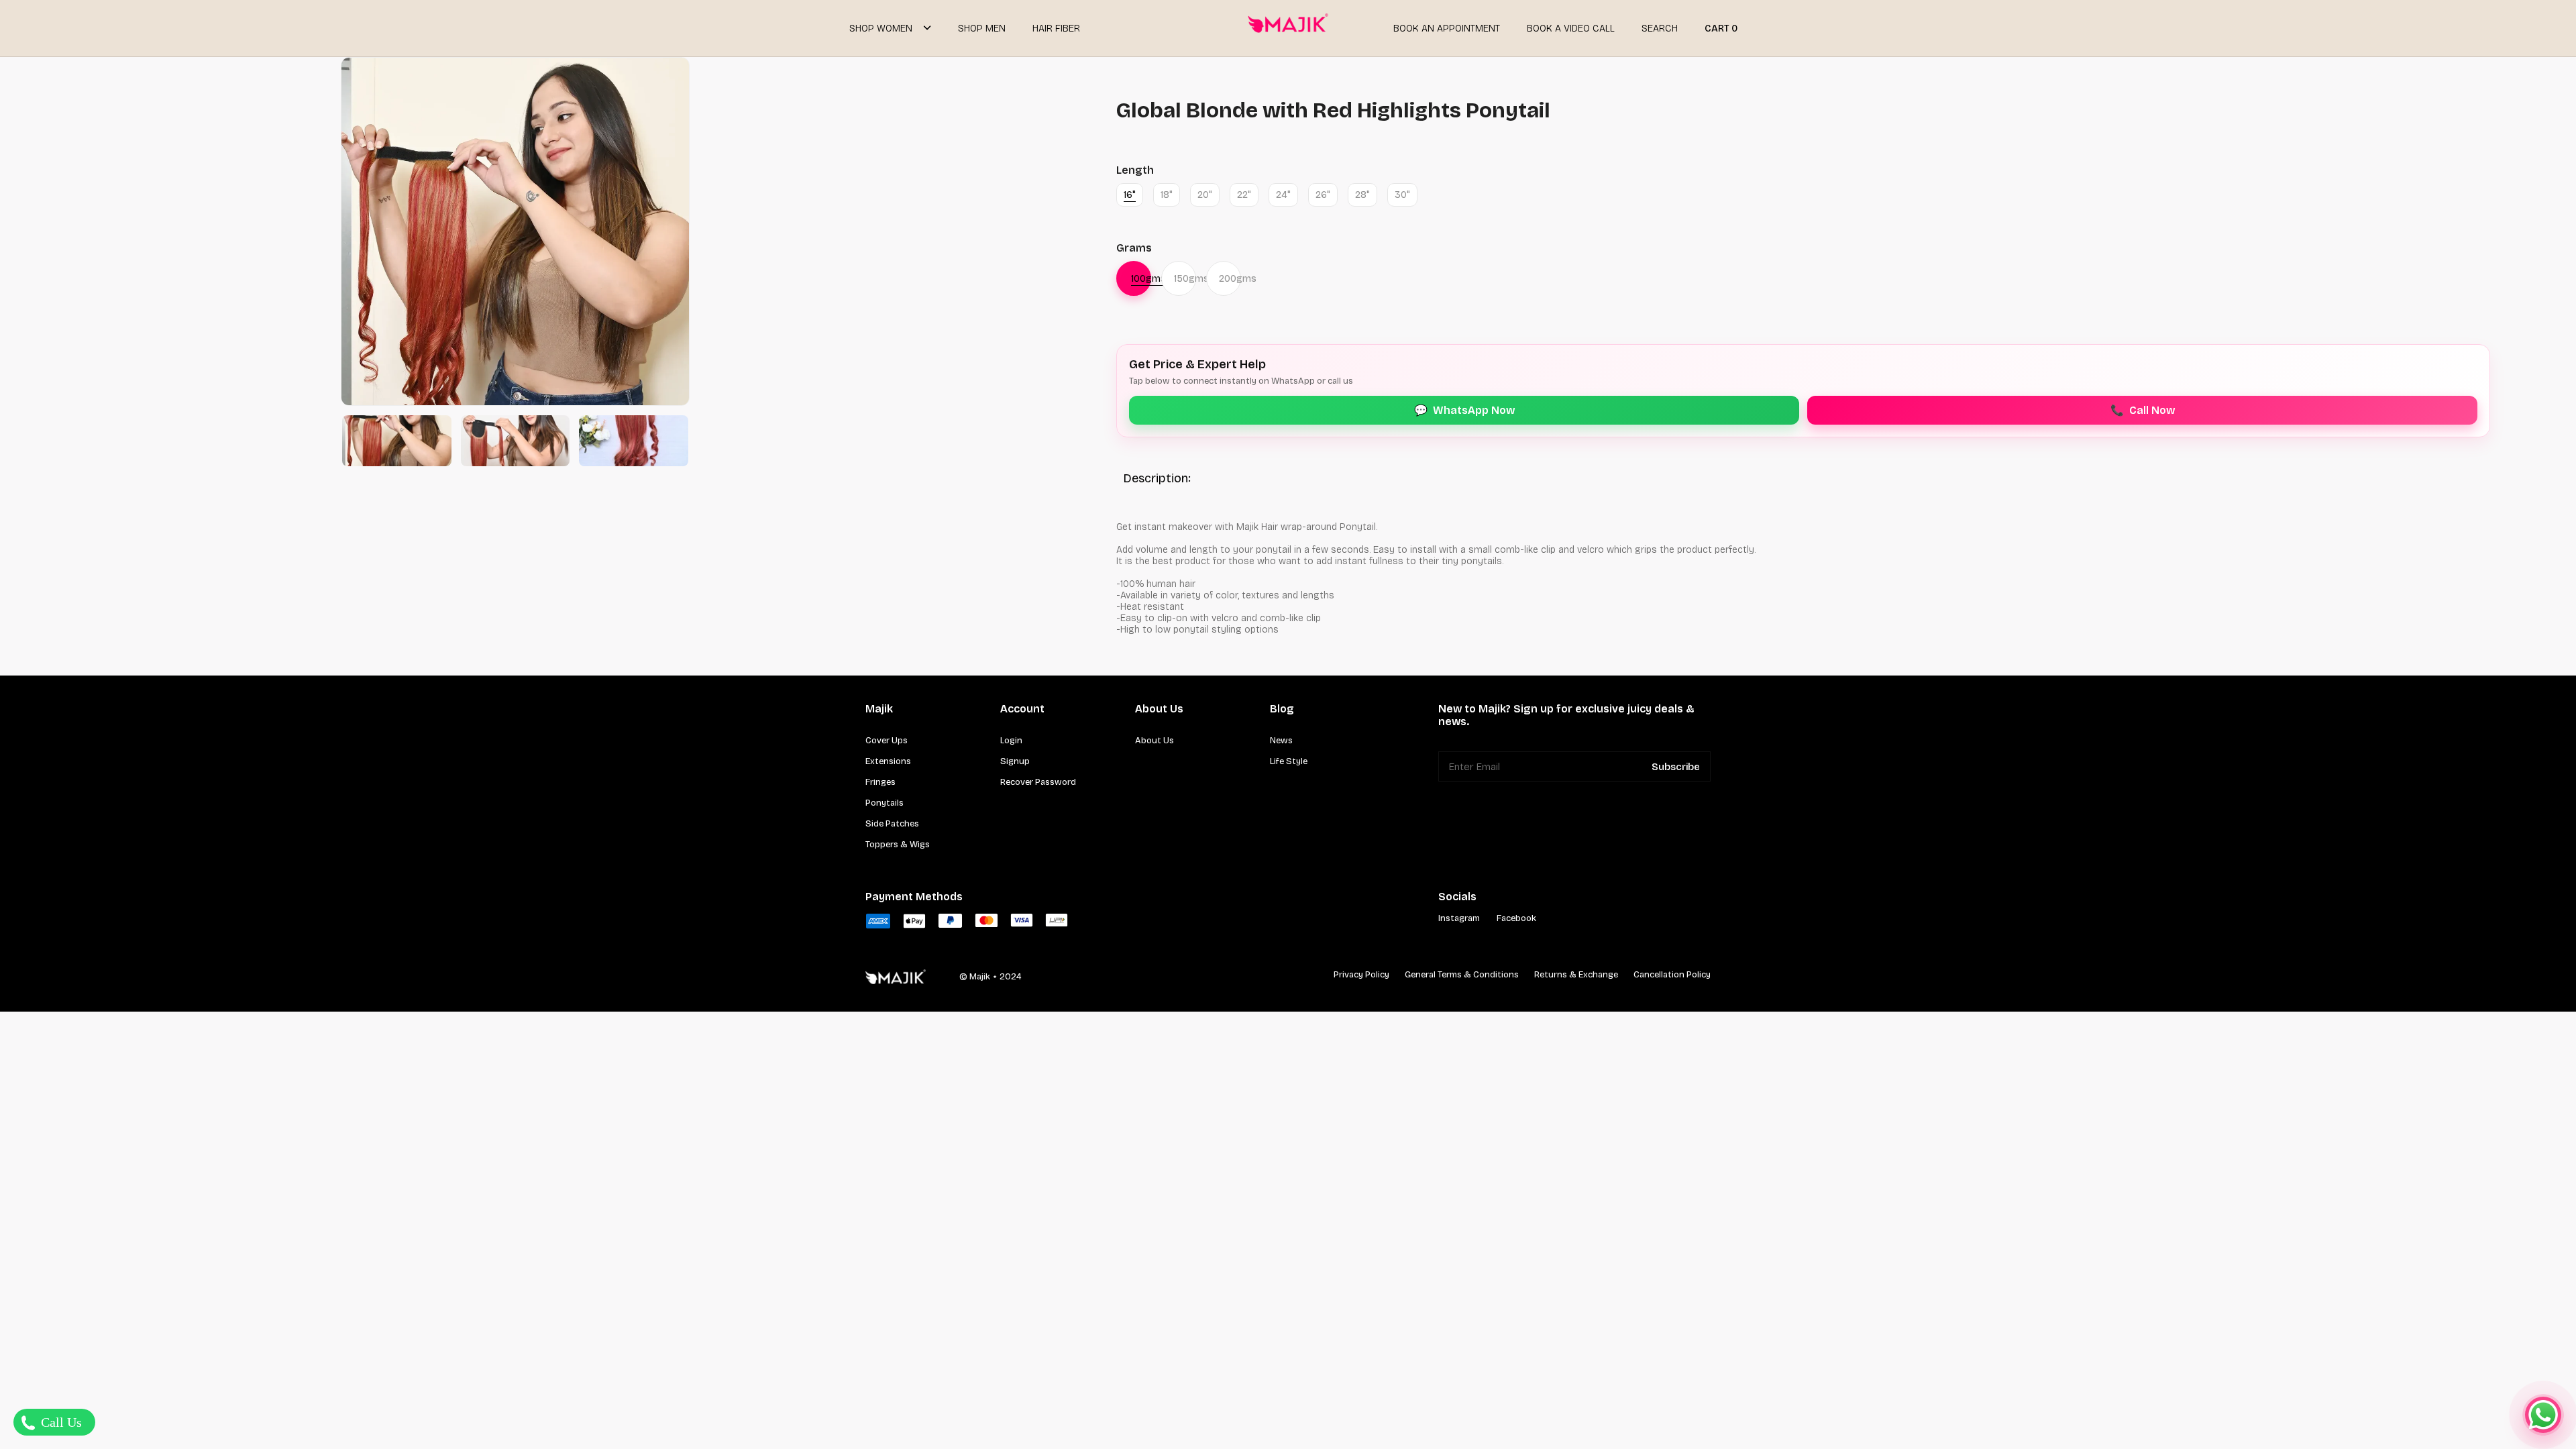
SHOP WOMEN (881, 29)
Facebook (1516, 918)
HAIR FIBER (1056, 29)
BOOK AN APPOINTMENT (1447, 29)
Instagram (1459, 918)
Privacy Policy (1361, 975)
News (1281, 741)
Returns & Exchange (1576, 975)
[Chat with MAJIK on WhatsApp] (2543, 1415)
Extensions (888, 761)
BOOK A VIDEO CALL (1571, 29)
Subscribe (1676, 767)
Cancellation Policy (1672, 975)
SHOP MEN (982, 29)
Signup (1015, 761)
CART (1721, 29)
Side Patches (892, 824)
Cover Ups (887, 741)
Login (1011, 741)
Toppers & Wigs (898, 845)
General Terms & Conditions (1462, 975)
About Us (1155, 741)
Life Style (1289, 761)
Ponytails (884, 803)
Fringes (880, 782)
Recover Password (1038, 782)
